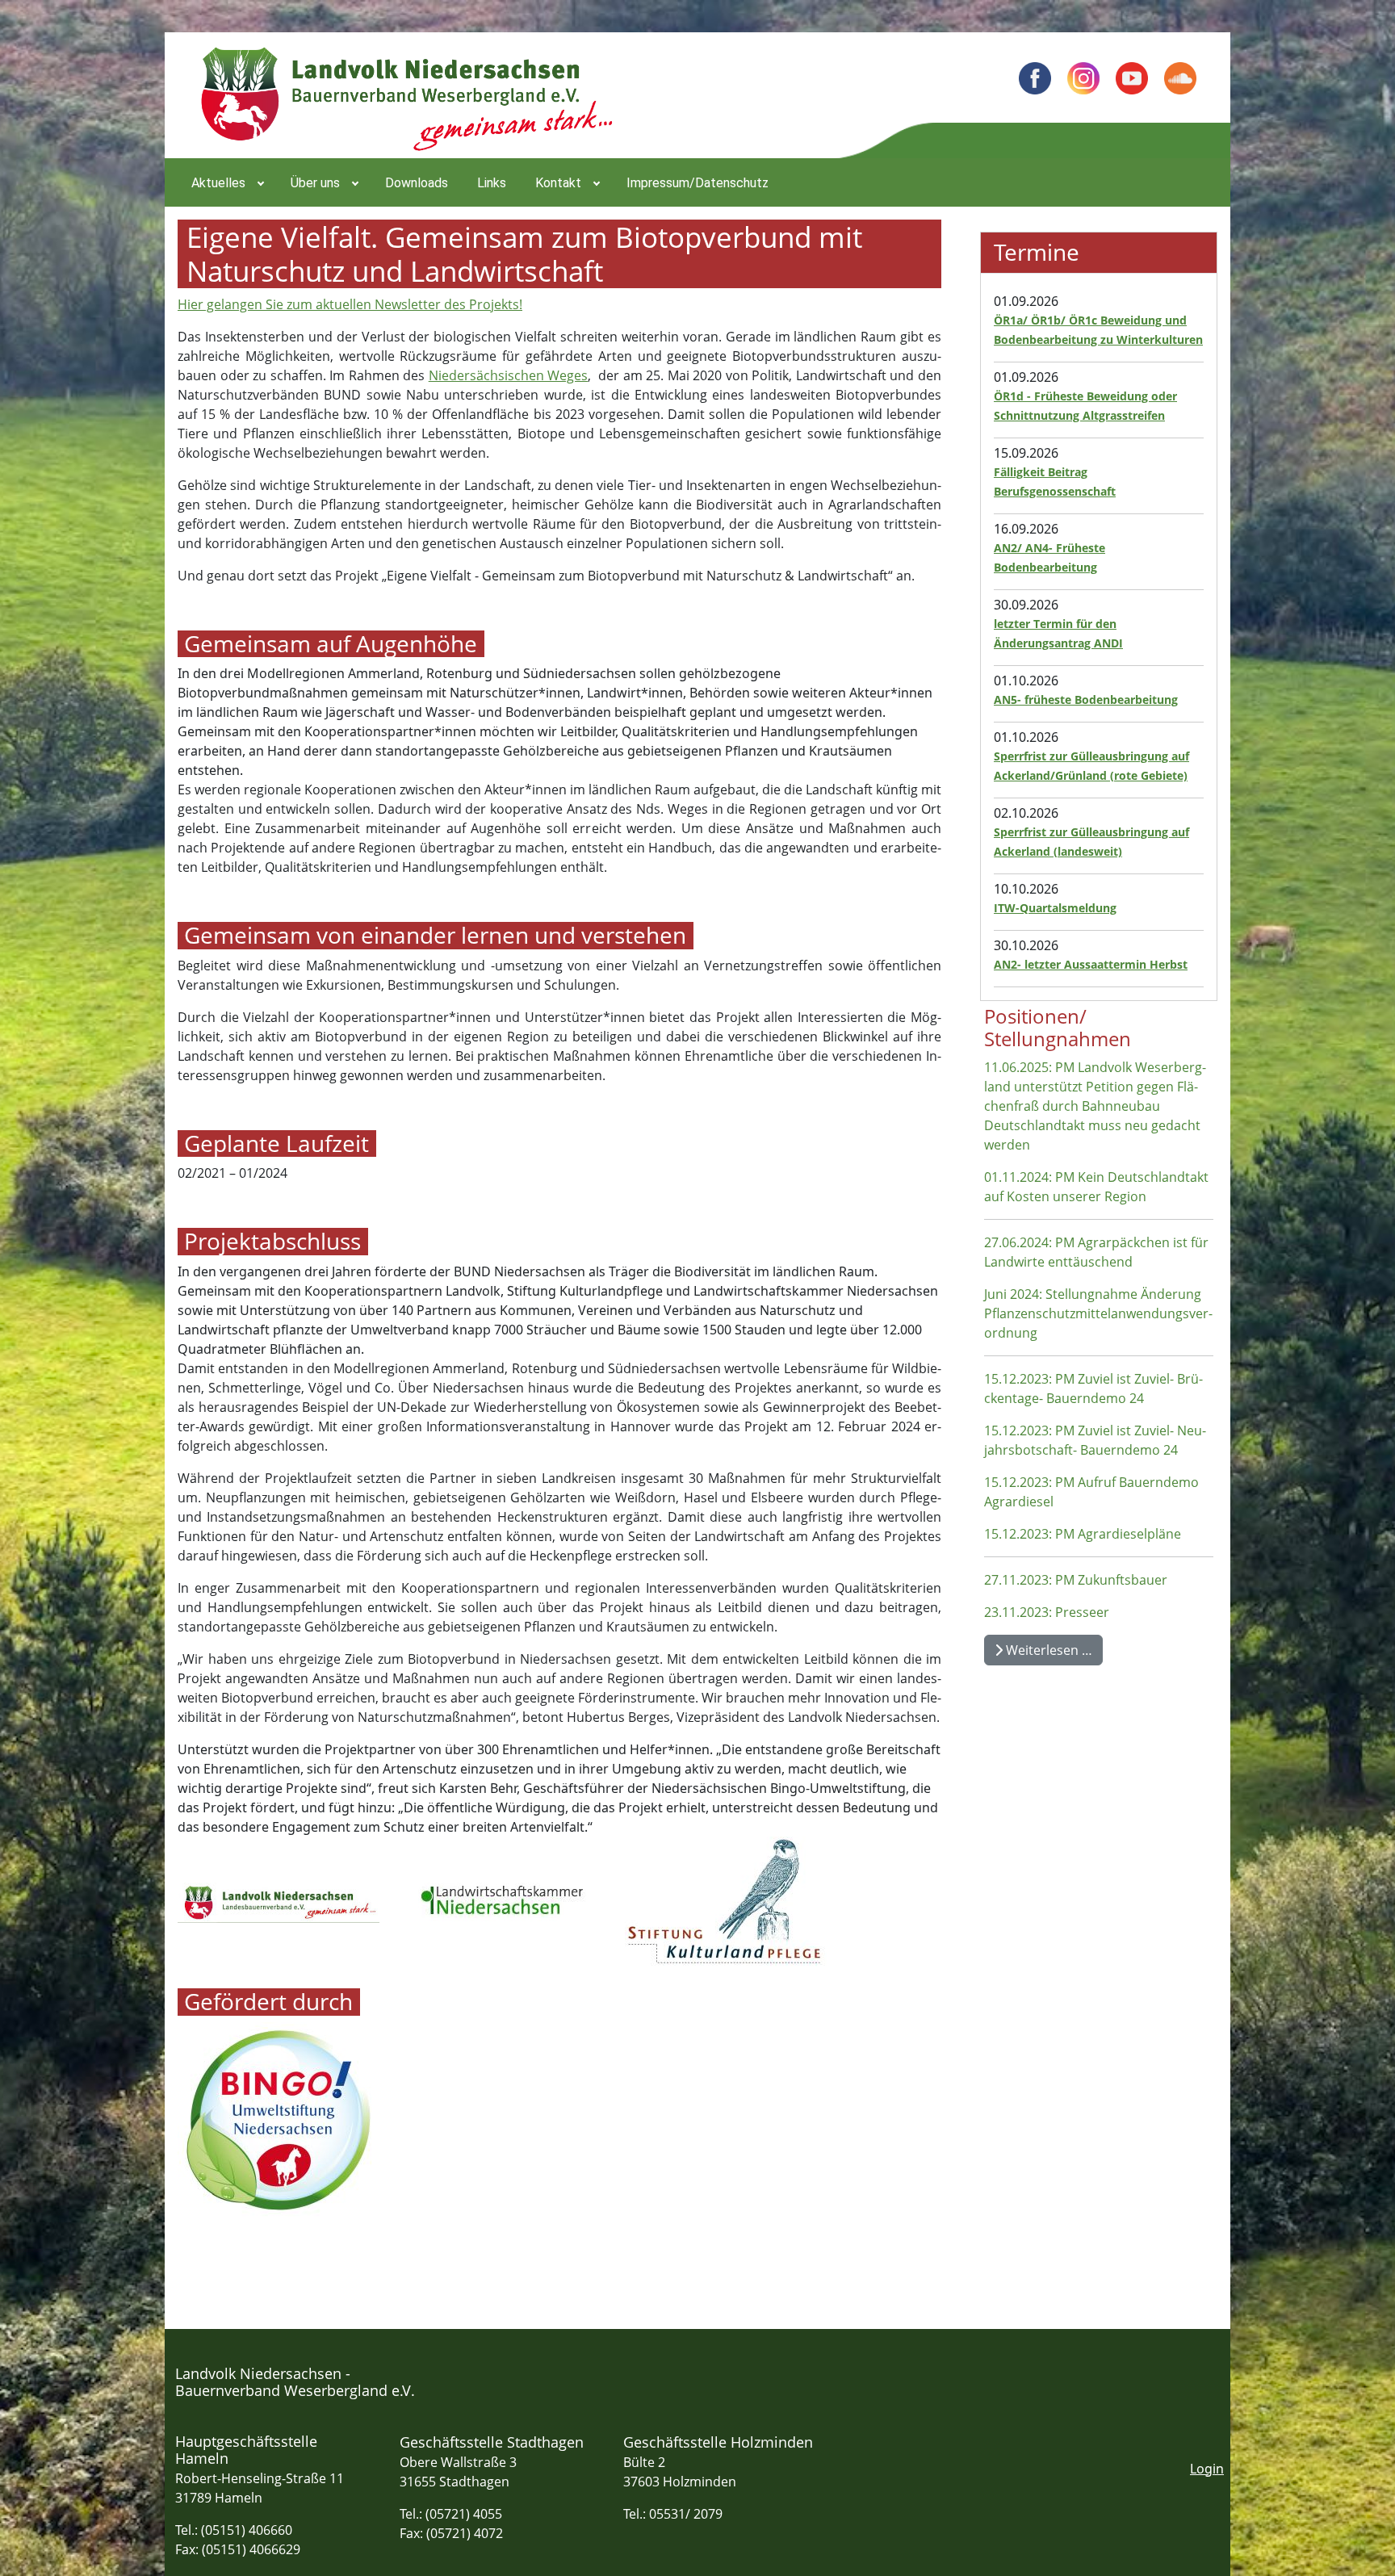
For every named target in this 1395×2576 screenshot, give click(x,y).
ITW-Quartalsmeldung (1055, 908)
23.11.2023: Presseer (1047, 1612)
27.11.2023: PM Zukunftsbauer (1076, 1580)
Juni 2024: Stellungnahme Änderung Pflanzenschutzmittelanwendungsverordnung (1098, 1313)
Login (1207, 2469)
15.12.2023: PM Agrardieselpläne (1083, 1534)
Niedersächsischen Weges (509, 375)
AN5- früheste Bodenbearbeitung (1086, 699)
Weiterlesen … (1047, 1650)
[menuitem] (226, 182)
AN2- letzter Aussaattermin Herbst (1091, 964)
